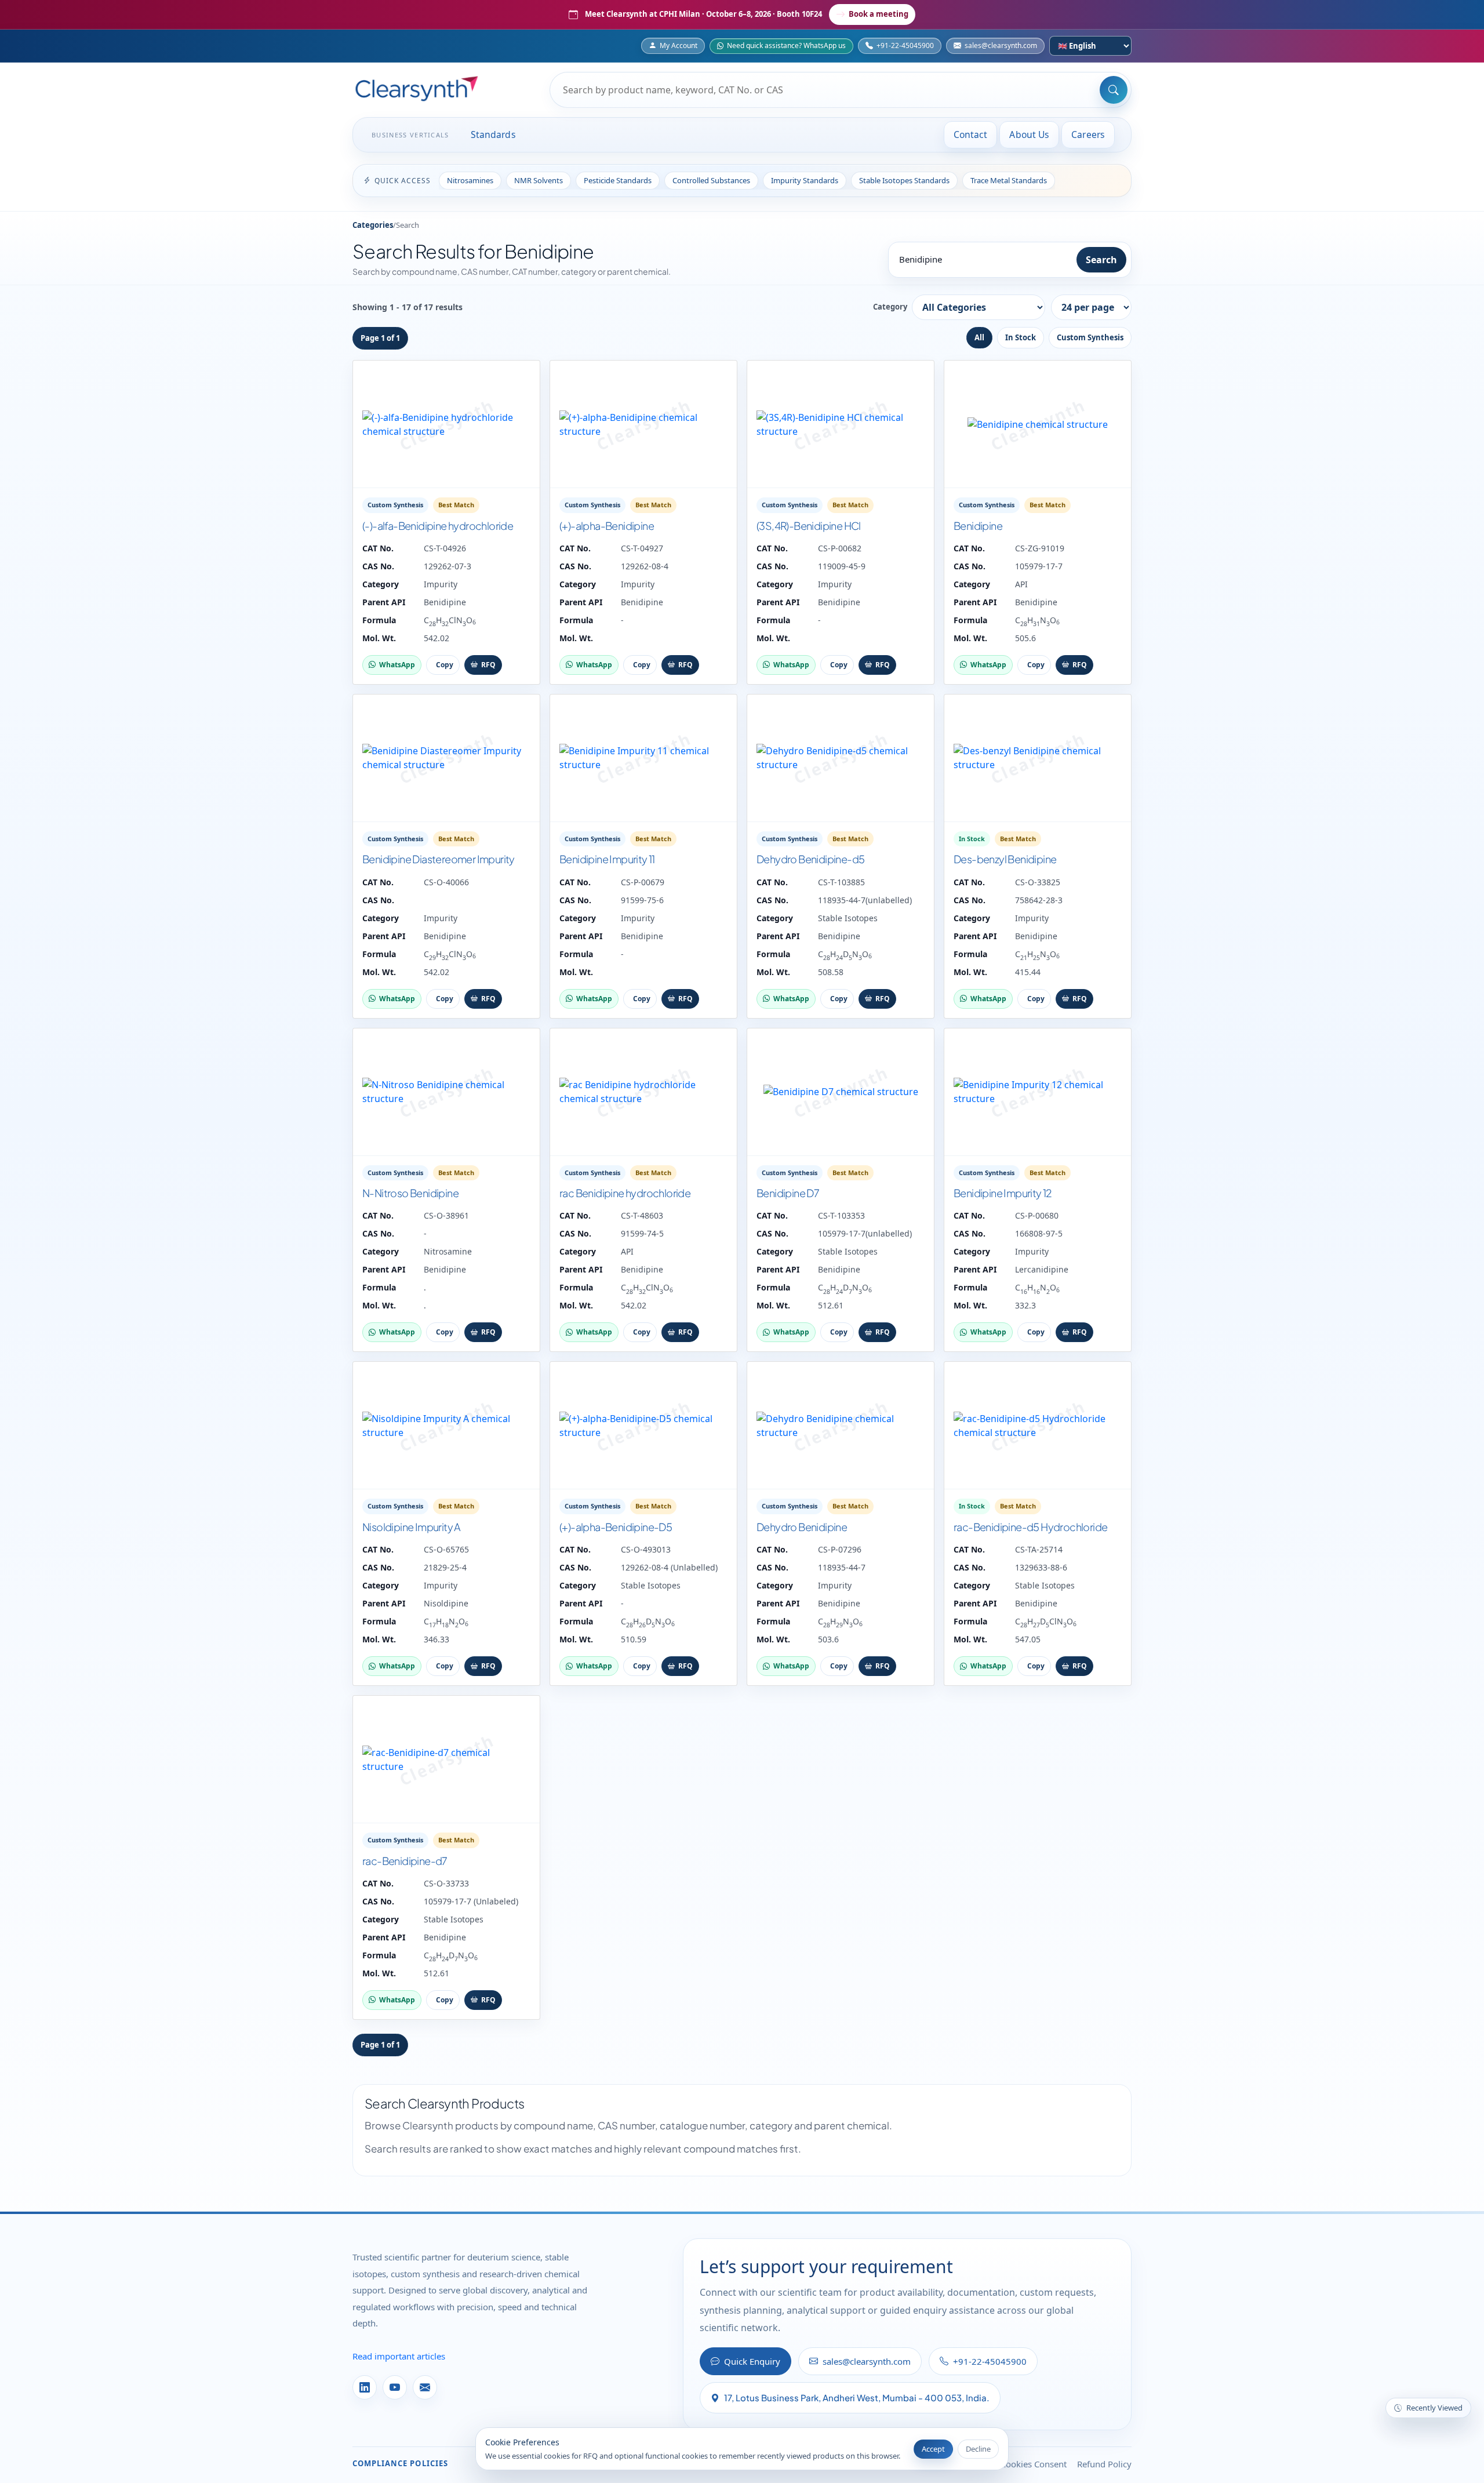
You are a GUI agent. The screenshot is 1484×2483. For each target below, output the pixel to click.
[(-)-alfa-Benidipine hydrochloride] (446, 424)
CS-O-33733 (446, 1883)
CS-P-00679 (643, 882)
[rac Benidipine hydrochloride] (643, 1092)
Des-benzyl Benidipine (1005, 859)
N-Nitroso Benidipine (410, 1193)
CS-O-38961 (446, 1215)
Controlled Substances (711, 180)
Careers (1088, 134)
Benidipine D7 (788, 1193)
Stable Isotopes (848, 918)
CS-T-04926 (445, 548)
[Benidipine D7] (841, 1092)
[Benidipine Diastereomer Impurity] (446, 758)
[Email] (425, 2387)
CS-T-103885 (841, 882)
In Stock (1021, 337)
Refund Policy (1104, 2464)
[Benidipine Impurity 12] (1038, 1092)
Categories (373, 225)
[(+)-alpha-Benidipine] (643, 424)
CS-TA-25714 (1039, 1549)
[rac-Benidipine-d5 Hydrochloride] (1038, 1426)
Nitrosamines (470, 180)
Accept (933, 2449)
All (979, 337)
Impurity (441, 584)
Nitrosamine (448, 1251)
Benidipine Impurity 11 (607, 859)
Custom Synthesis (1090, 337)
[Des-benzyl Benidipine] (1038, 758)
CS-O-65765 (446, 1549)
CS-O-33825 (1038, 882)
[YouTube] (395, 2387)
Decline (978, 2449)
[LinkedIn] (365, 2387)
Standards (493, 134)
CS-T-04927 (642, 548)
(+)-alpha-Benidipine (607, 526)
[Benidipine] (1038, 424)
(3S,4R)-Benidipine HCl (809, 526)
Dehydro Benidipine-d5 (810, 859)
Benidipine (445, 602)
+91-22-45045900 (905, 46)
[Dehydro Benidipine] (841, 1426)
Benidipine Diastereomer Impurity (439, 859)
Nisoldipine (446, 1603)
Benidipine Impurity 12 (1003, 1193)
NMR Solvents (539, 180)
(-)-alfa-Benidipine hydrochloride (438, 526)
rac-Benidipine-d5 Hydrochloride (1030, 1527)
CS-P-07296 (840, 1549)
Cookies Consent (1034, 2464)
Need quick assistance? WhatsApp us (786, 46)
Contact (971, 134)
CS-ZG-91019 (1040, 548)
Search (1101, 260)
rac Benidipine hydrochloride (625, 1193)
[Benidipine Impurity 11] (643, 758)
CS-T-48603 (642, 1215)
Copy (445, 665)
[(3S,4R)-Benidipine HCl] (841, 424)
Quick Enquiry (752, 2361)
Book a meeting (879, 14)
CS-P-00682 (840, 548)
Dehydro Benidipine (802, 1527)
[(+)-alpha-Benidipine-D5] (643, 1426)
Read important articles (399, 2356)
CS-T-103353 (841, 1215)
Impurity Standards (805, 180)
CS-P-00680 (1037, 1215)
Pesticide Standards (618, 180)
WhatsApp (397, 665)
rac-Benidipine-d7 (405, 1861)
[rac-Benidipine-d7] (446, 1759)
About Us (1029, 134)
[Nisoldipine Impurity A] (446, 1426)
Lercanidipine (1042, 1269)
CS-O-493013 (646, 1549)
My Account (679, 46)
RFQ (488, 665)
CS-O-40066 (446, 882)
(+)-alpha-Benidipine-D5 (616, 1527)
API (1021, 584)
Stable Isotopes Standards (904, 180)
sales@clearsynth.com (1001, 46)
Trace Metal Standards (1009, 180)
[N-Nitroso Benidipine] (446, 1092)
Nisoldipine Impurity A (412, 1527)
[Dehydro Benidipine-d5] (841, 758)
